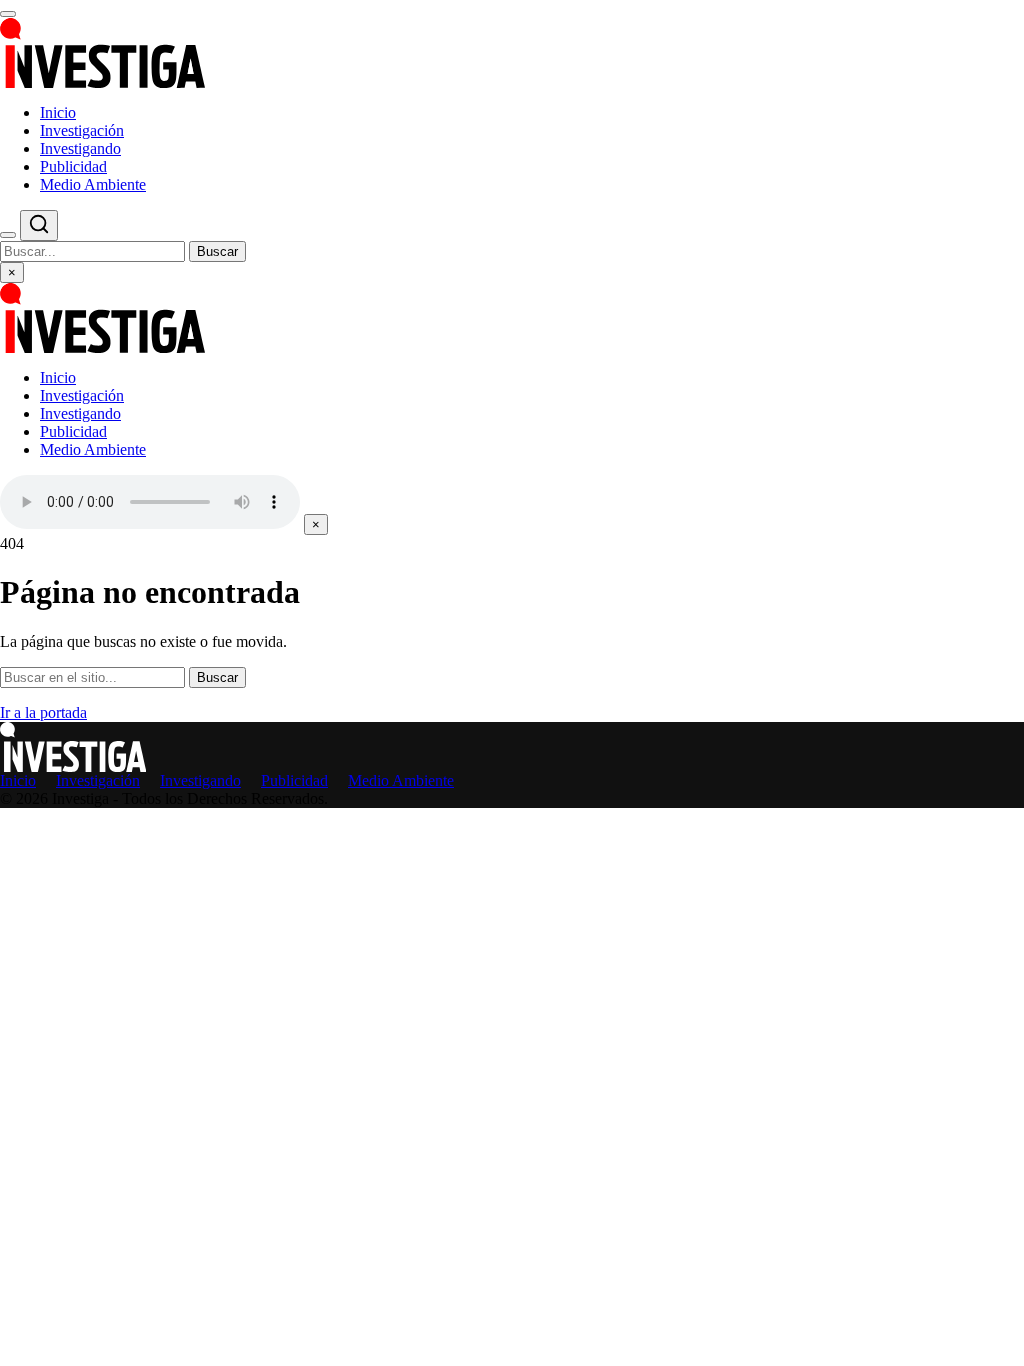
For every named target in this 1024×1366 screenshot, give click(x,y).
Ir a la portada (43, 712)
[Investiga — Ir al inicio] (512, 53)
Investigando (80, 148)
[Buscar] (8, 235)
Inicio (58, 112)
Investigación (82, 130)
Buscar (217, 251)
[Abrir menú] (8, 14)
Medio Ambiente (93, 184)
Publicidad (73, 166)
